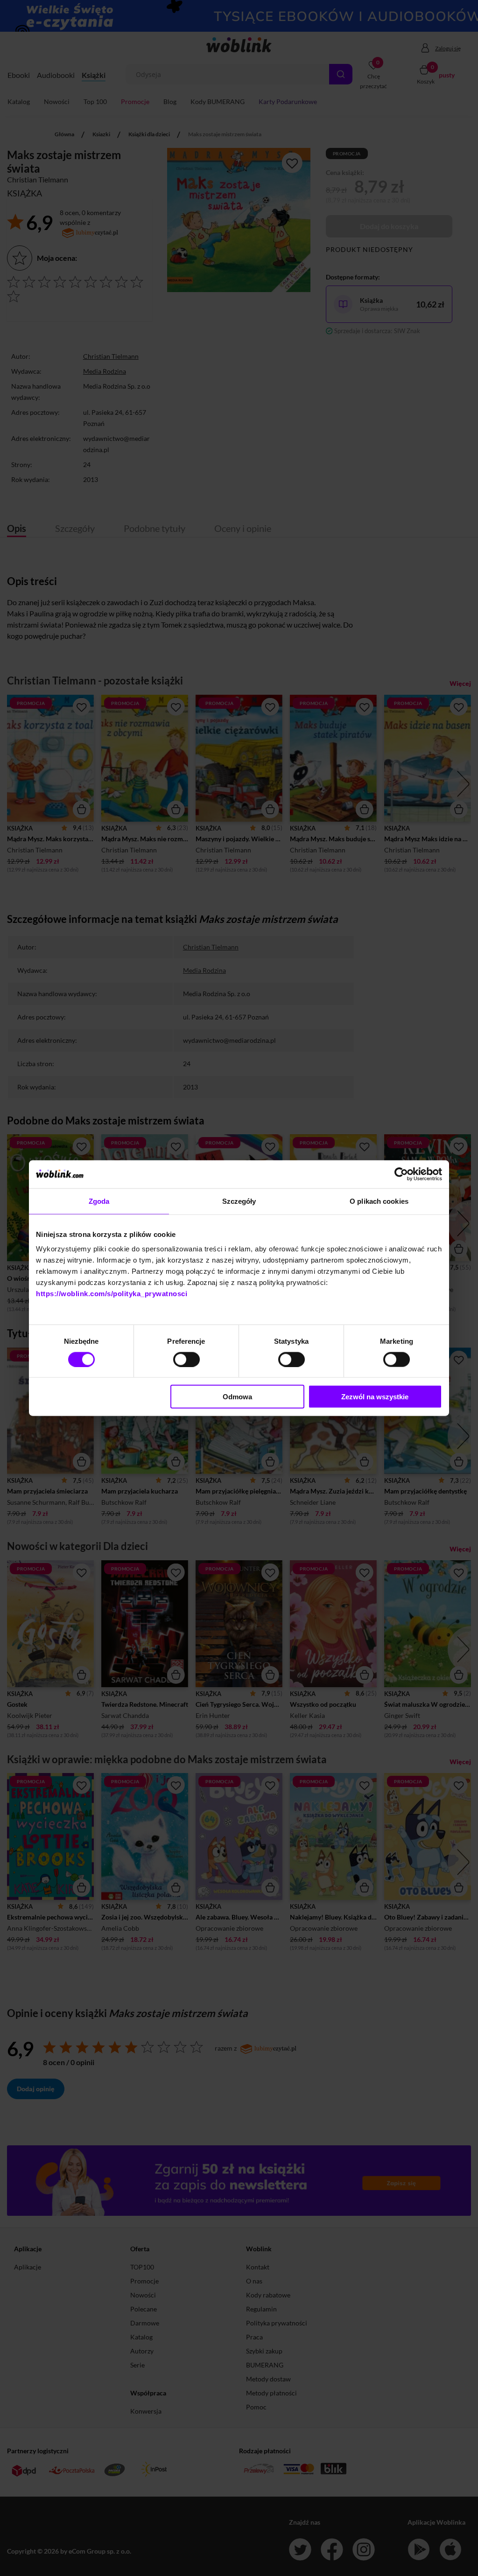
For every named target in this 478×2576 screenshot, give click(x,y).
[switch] (186, 1359)
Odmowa (237, 1397)
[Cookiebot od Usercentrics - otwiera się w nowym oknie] (401, 1174)
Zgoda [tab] (99, 1201)
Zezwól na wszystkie (375, 1397)
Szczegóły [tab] (239, 1201)
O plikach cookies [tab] (379, 1201)
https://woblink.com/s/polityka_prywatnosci (112, 1294)
